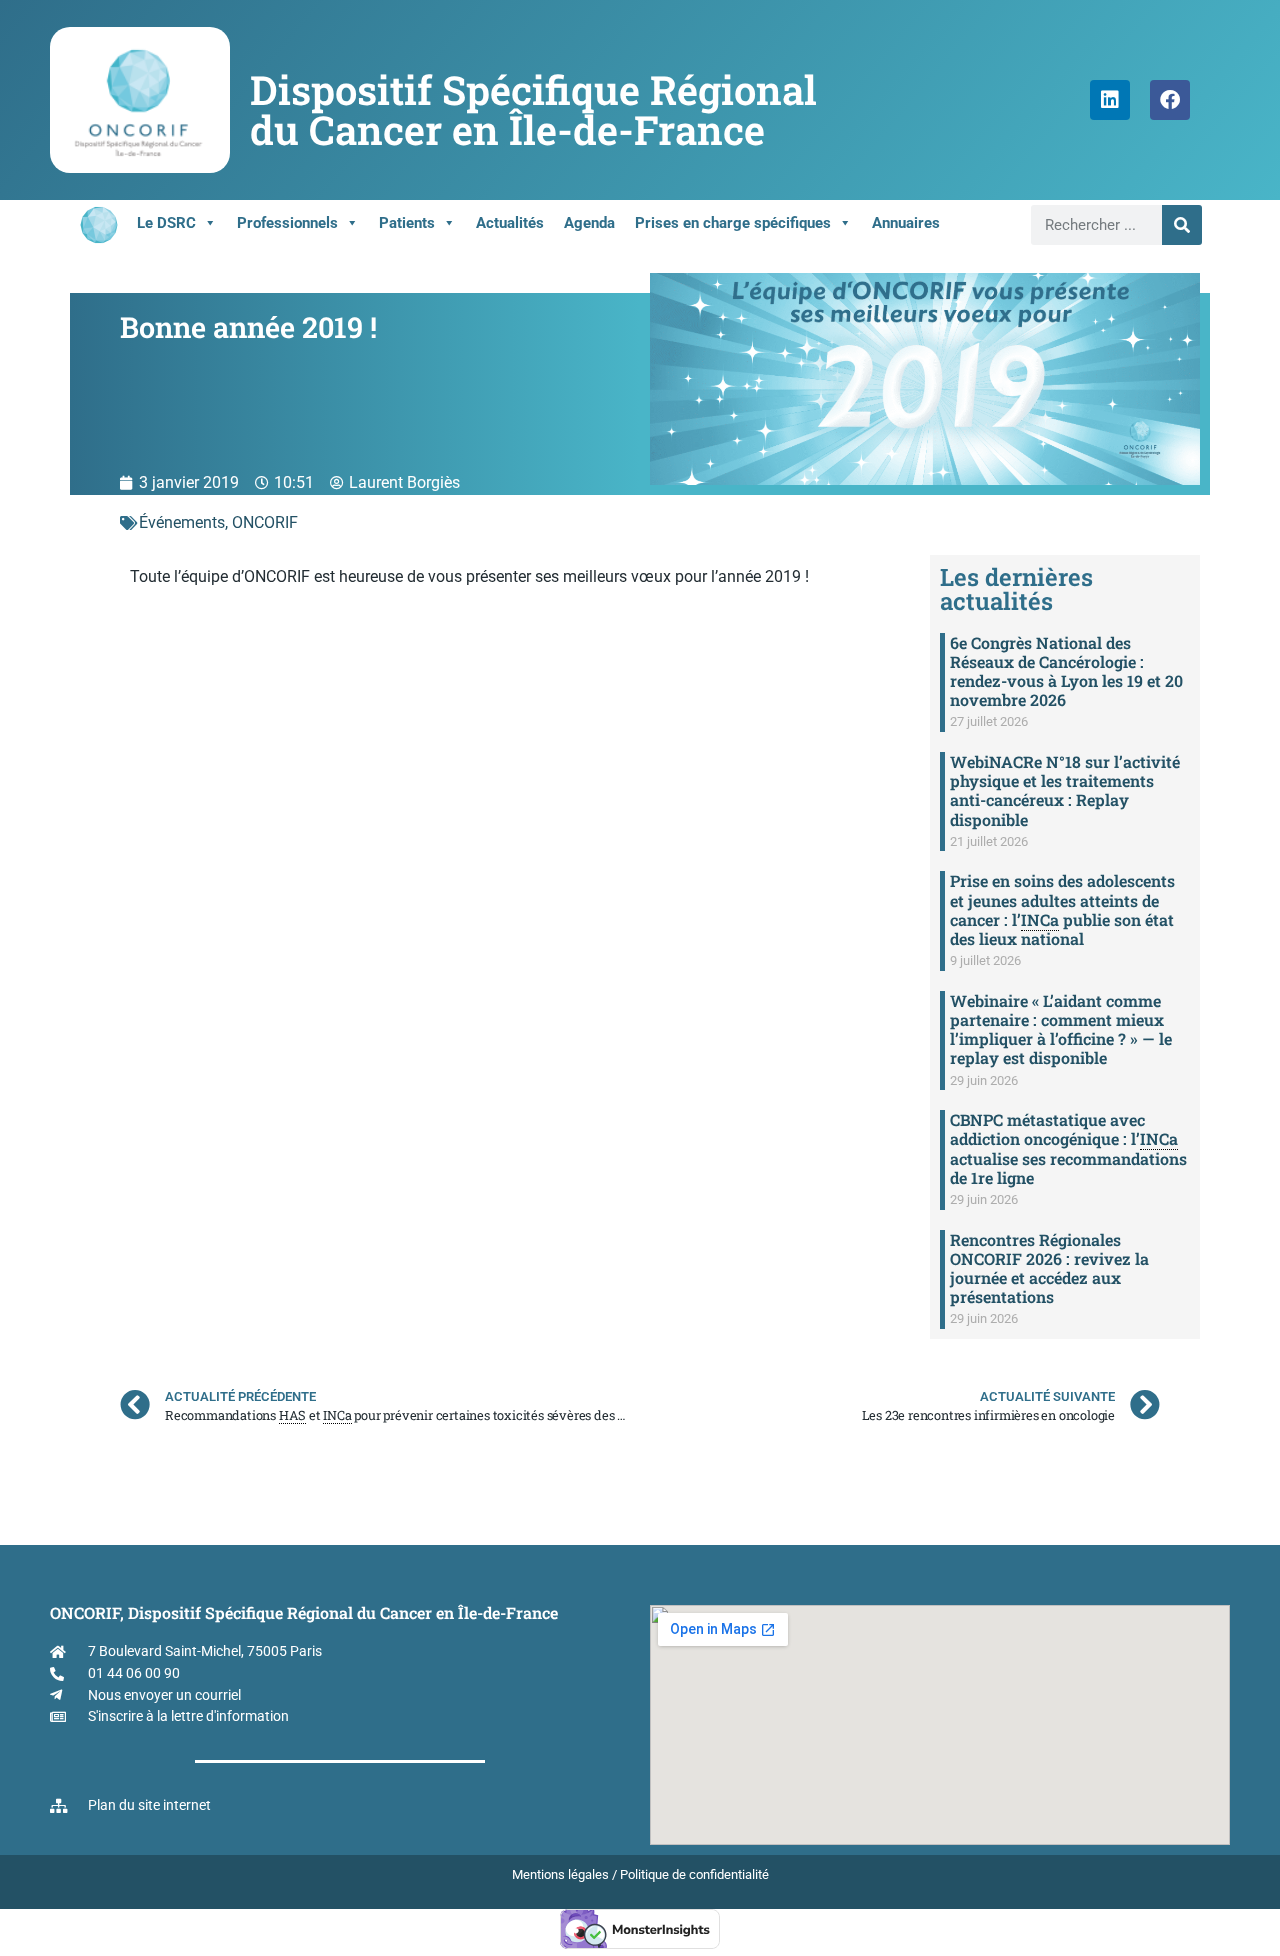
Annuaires (906, 223)
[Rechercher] (1182, 225)
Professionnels (287, 223)
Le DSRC (166, 223)
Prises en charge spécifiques (733, 223)
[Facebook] (1170, 100)
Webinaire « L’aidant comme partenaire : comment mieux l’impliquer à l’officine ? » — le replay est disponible (1061, 1029)
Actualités (510, 223)
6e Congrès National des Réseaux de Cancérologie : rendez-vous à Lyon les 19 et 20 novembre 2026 (1066, 671)
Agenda (589, 223)
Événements (182, 522)
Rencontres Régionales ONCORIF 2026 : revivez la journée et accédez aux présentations (1049, 1268)
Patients (407, 223)
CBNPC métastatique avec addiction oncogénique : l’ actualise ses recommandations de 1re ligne (1068, 1148)
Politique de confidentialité (694, 1874)
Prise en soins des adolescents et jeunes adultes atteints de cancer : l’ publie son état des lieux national (1062, 909)
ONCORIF (265, 522)
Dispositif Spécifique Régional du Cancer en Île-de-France (533, 109)
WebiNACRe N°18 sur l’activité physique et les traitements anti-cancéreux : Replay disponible (1065, 790)
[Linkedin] (1110, 100)
